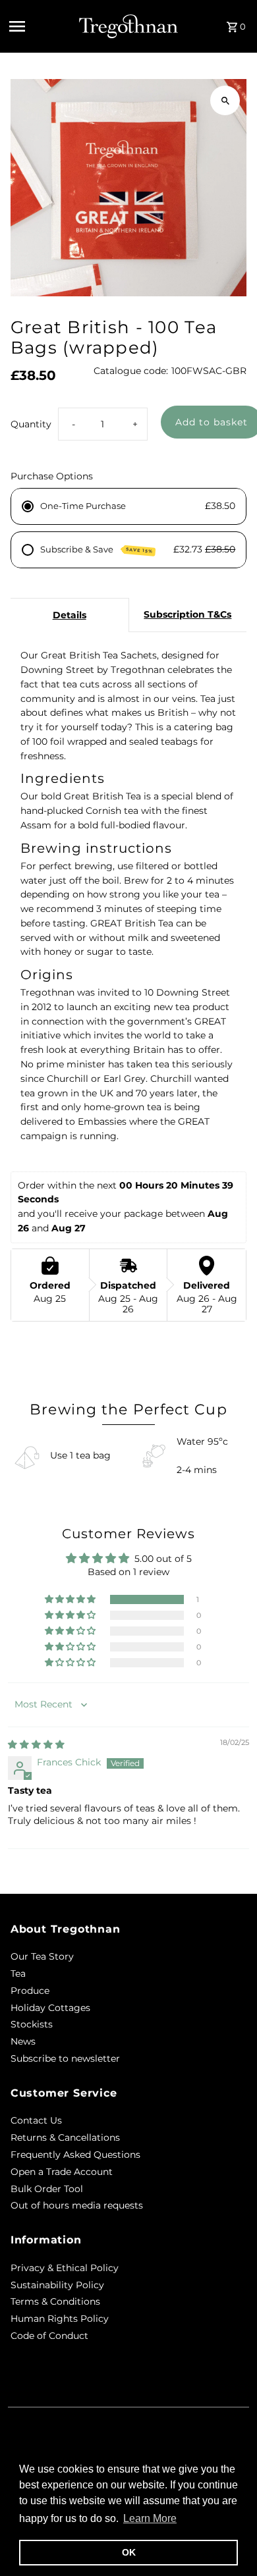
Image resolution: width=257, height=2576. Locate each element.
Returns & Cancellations (65, 2137)
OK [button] (129, 2552)
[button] (71, 1599)
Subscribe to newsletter (65, 2058)
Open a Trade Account (62, 2172)
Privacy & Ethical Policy (65, 2268)
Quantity (31, 424)
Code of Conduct (49, 2336)
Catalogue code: (131, 371)
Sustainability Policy (57, 2285)
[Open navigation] (40, 26)
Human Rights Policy (60, 2319)
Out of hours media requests (77, 2205)
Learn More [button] (150, 2518)
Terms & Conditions (55, 2301)
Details (70, 615)
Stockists (32, 2024)
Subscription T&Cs (187, 614)
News (23, 2041)
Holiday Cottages (50, 2008)
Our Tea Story (42, 1956)
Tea (18, 1973)
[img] (36, 1744)
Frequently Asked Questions (75, 2155)
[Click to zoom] (225, 100)
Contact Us (36, 2120)
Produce (30, 1991)
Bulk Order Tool (47, 2189)
